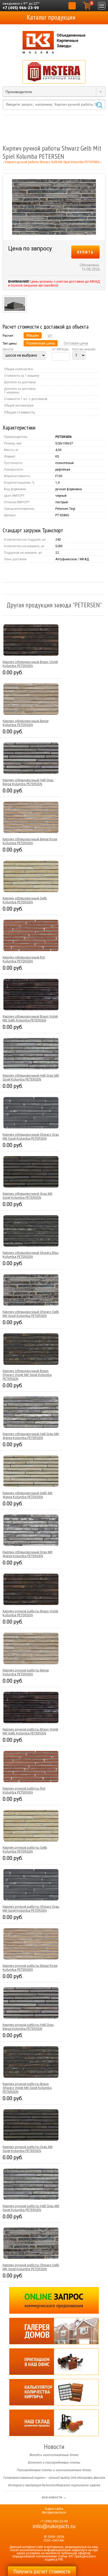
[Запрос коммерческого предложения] (54, 2300)
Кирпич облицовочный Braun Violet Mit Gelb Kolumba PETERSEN (30, 1018)
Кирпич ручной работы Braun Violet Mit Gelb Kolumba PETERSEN (30, 1731)
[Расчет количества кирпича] (54, 2392)
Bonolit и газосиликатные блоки (54, 2455)
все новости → (54, 2497)
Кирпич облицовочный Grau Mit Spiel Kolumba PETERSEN (28, 1196)
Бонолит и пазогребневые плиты (54, 2463)
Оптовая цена (76, 343)
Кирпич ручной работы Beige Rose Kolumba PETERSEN (30, 1968)
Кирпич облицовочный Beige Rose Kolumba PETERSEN (30, 841)
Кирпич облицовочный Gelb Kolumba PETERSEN (25, 900)
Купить (85, 252)
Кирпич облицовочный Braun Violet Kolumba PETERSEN (30, 664)
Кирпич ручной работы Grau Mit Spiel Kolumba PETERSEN (28, 2149)
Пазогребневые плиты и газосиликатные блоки (54, 2470)
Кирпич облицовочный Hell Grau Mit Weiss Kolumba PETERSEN (31, 1436)
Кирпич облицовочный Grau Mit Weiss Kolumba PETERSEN (28, 1554)
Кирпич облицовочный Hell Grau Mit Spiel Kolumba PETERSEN (31, 1077)
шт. (50, 335)
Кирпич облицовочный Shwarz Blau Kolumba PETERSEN (31, 1255)
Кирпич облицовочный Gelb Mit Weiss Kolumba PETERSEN (28, 1495)
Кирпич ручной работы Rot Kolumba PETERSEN (24, 1790)
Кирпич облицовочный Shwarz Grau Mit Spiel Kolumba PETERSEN (31, 1136)
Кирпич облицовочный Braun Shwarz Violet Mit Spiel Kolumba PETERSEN (27, 1375)
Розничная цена (41, 343)
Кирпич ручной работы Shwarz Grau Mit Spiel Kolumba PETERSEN (31, 1909)
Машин (33, 335)
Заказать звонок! (72, 6)
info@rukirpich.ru (54, 2526)
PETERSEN (63, 437)
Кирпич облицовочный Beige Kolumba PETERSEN (26, 723)
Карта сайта (54, 2509)
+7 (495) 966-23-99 (21, 8)
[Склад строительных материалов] (54, 2423)
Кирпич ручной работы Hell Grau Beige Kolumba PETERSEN (28, 2027)
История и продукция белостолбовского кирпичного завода (54, 2485)
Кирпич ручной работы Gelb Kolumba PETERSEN (25, 1849)
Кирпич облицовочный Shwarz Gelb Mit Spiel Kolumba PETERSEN (31, 1314)
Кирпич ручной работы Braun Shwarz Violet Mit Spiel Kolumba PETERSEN (27, 2088)
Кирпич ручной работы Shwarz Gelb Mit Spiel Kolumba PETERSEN (31, 2267)
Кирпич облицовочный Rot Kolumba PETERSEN (24, 959)
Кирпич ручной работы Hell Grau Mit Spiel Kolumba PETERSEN (31, 2208)
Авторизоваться (54, 2512)
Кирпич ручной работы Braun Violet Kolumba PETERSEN (30, 1613)
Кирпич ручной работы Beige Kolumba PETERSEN (26, 1672)
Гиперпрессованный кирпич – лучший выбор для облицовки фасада (54, 2478)
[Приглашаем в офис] (54, 2362)
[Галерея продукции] (54, 2331)
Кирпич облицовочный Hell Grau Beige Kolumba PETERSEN (28, 782)
